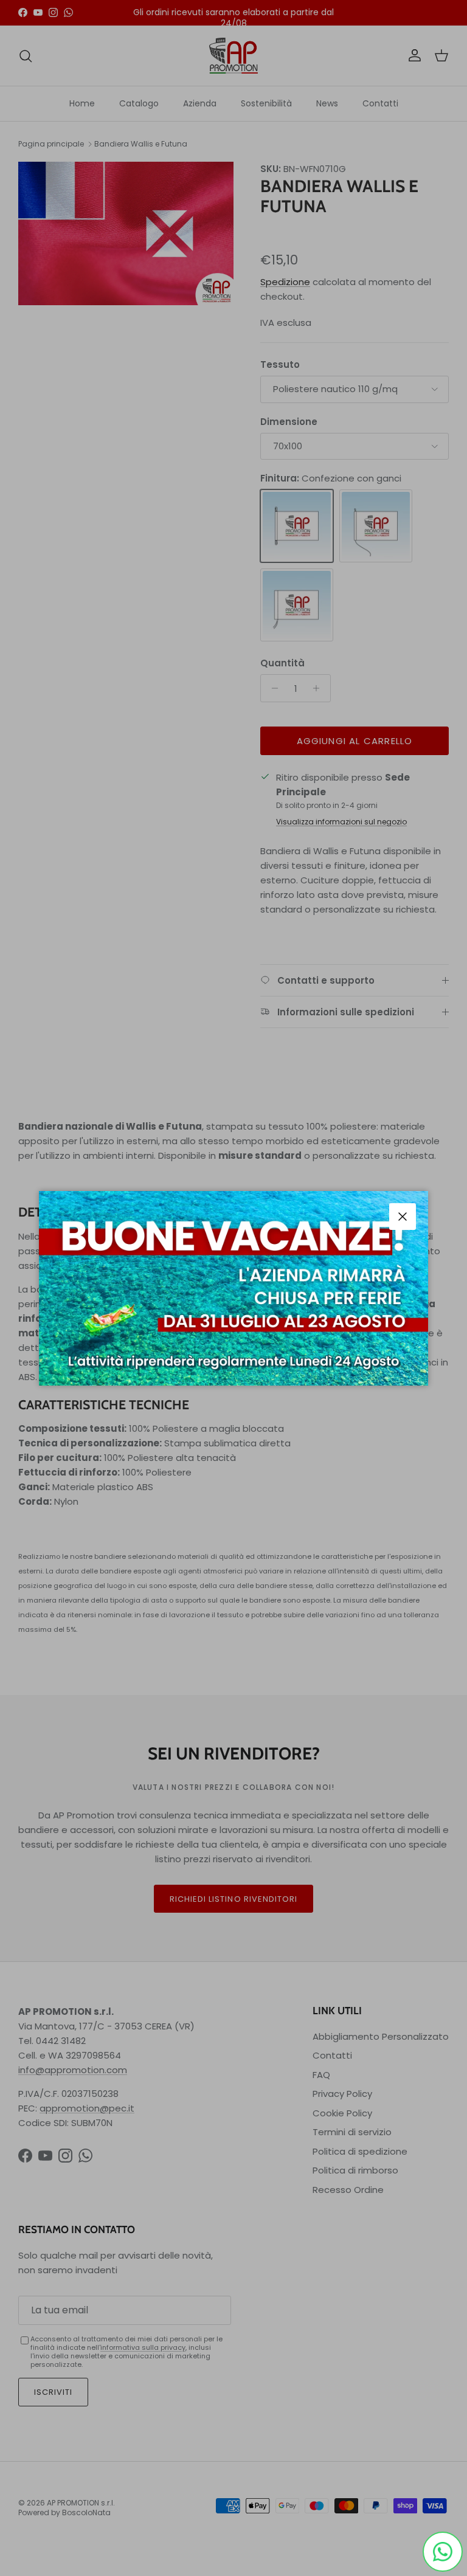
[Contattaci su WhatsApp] (443, 2552)
